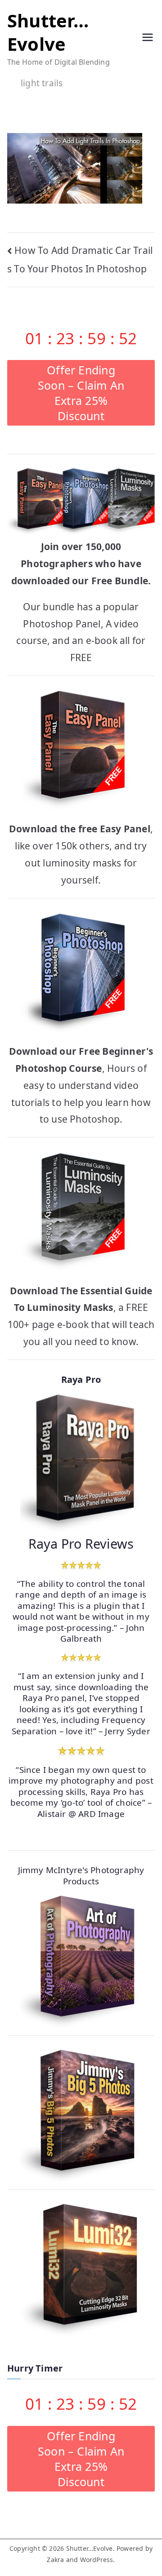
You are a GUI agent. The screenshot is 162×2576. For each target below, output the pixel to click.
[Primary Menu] (148, 39)
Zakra (55, 2560)
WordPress (97, 2560)
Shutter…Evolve (48, 32)
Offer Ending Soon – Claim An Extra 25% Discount (81, 393)
